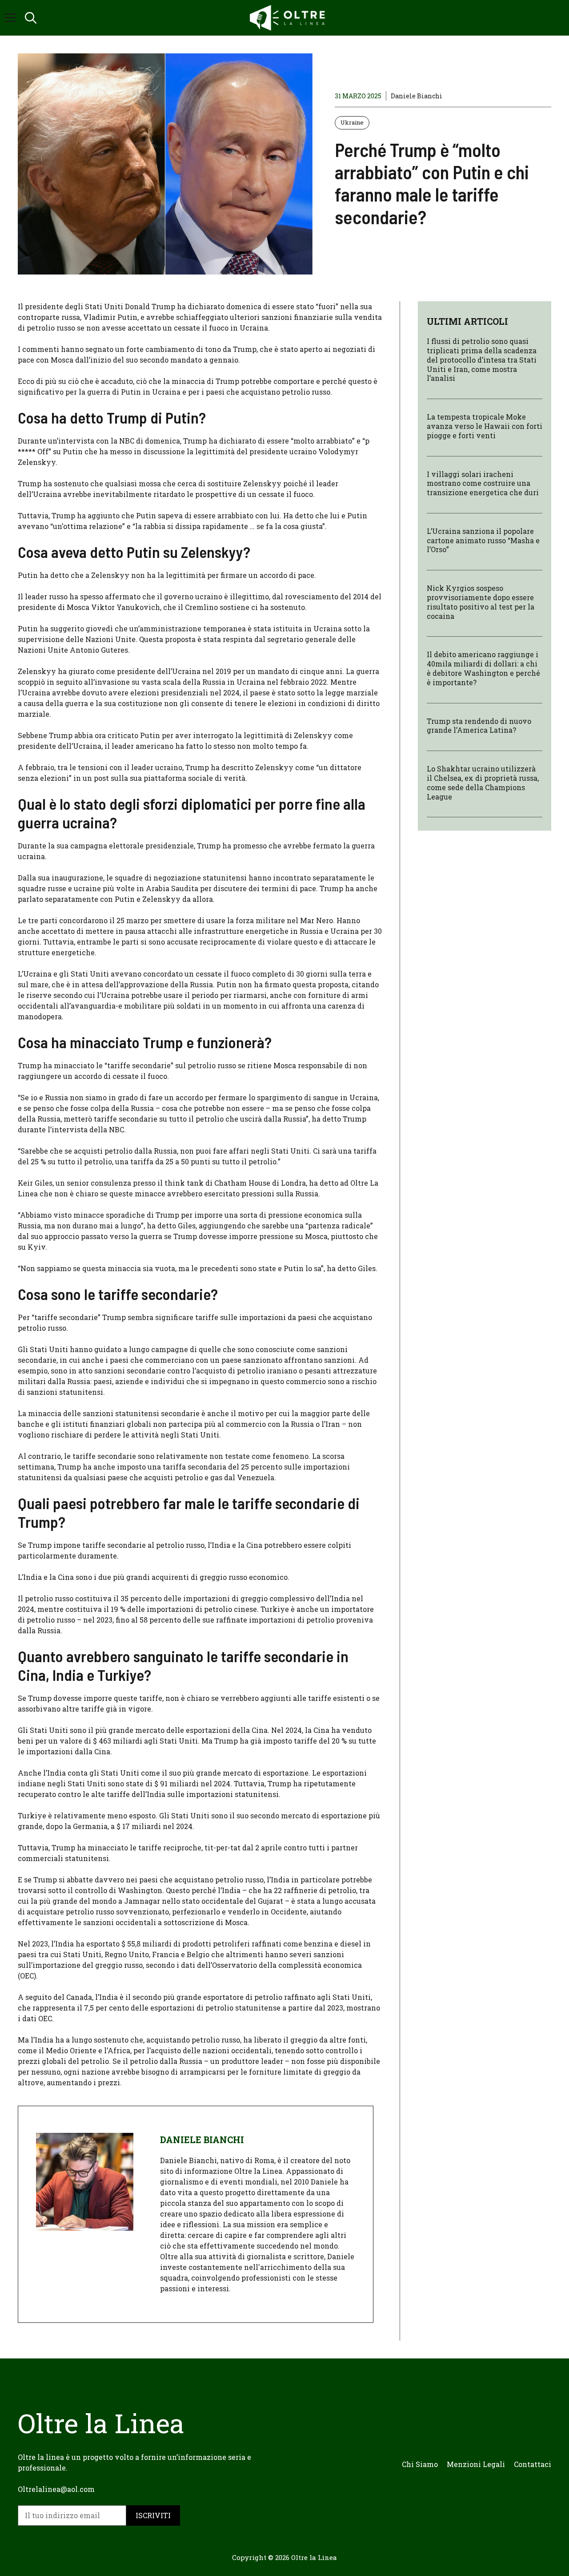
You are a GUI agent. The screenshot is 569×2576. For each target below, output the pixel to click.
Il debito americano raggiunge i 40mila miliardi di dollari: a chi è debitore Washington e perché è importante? (483, 668)
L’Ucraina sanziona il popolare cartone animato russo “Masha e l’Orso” (483, 540)
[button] (31, 18)
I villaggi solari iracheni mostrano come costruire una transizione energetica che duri (483, 483)
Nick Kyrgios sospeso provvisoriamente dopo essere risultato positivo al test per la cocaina (481, 602)
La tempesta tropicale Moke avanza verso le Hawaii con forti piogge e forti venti (485, 426)
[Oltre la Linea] (289, 18)
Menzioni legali (476, 2464)
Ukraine (352, 122)
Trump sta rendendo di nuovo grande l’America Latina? (479, 726)
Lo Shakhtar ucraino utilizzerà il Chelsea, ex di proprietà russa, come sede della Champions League (483, 783)
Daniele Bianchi (417, 96)
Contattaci (533, 2464)
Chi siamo (420, 2464)
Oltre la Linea (314, 2557)
